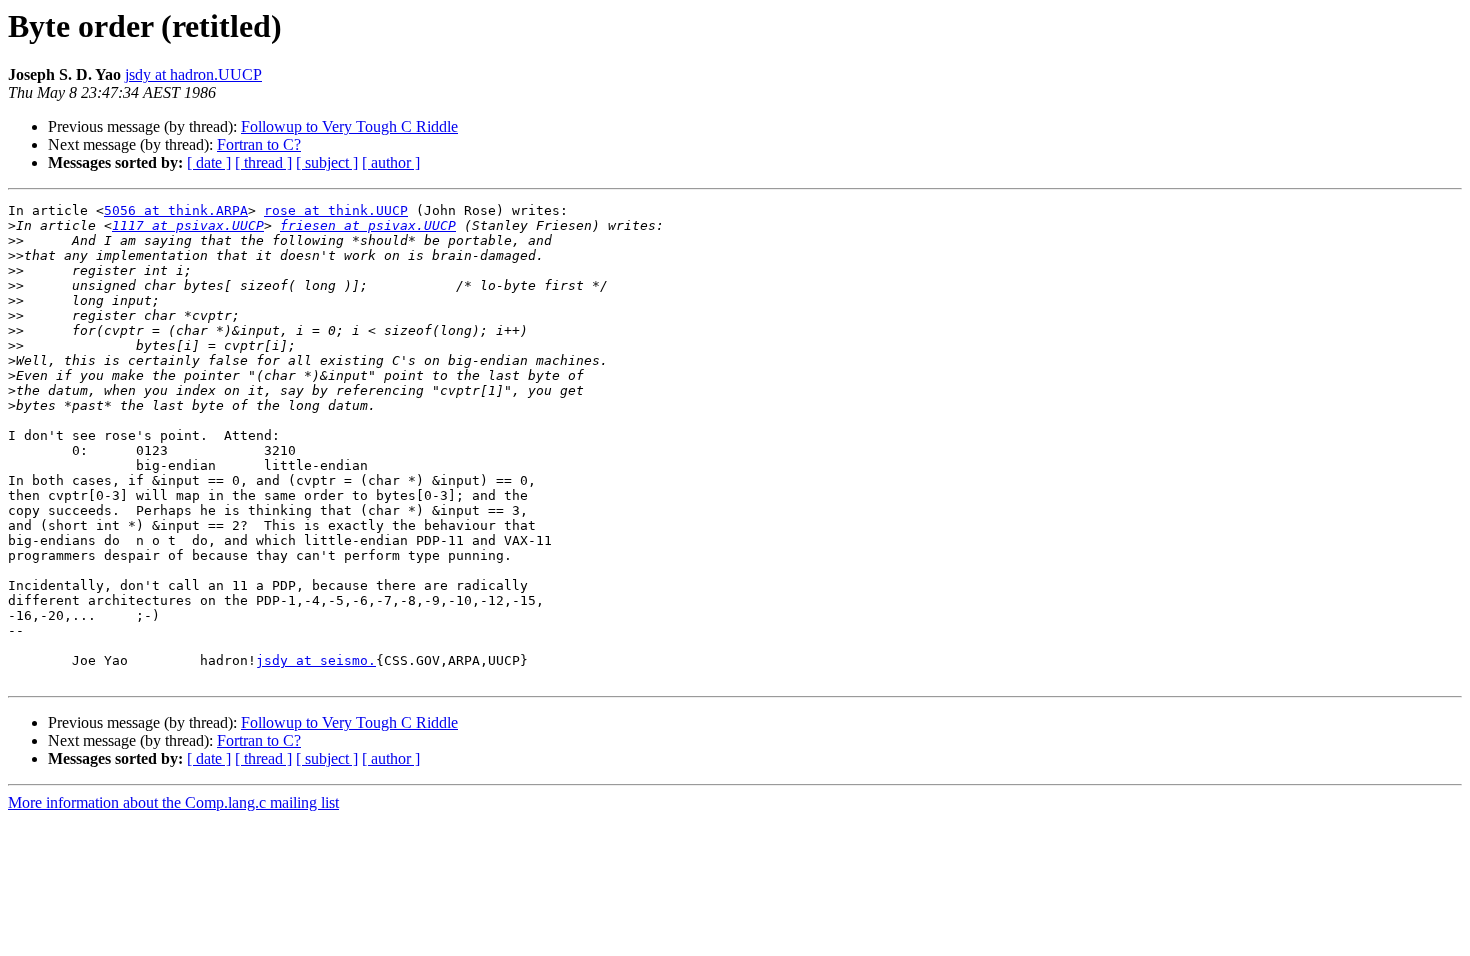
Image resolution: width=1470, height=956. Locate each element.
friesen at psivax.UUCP (368, 225)
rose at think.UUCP (336, 210)
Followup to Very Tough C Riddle (349, 126)
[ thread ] (263, 162)
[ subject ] (327, 162)
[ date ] (209, 162)
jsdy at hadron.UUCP (193, 74)
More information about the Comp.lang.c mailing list (173, 802)
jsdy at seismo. (316, 660)
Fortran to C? (259, 144)
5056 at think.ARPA (176, 210)
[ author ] (391, 162)
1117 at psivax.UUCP (188, 225)
